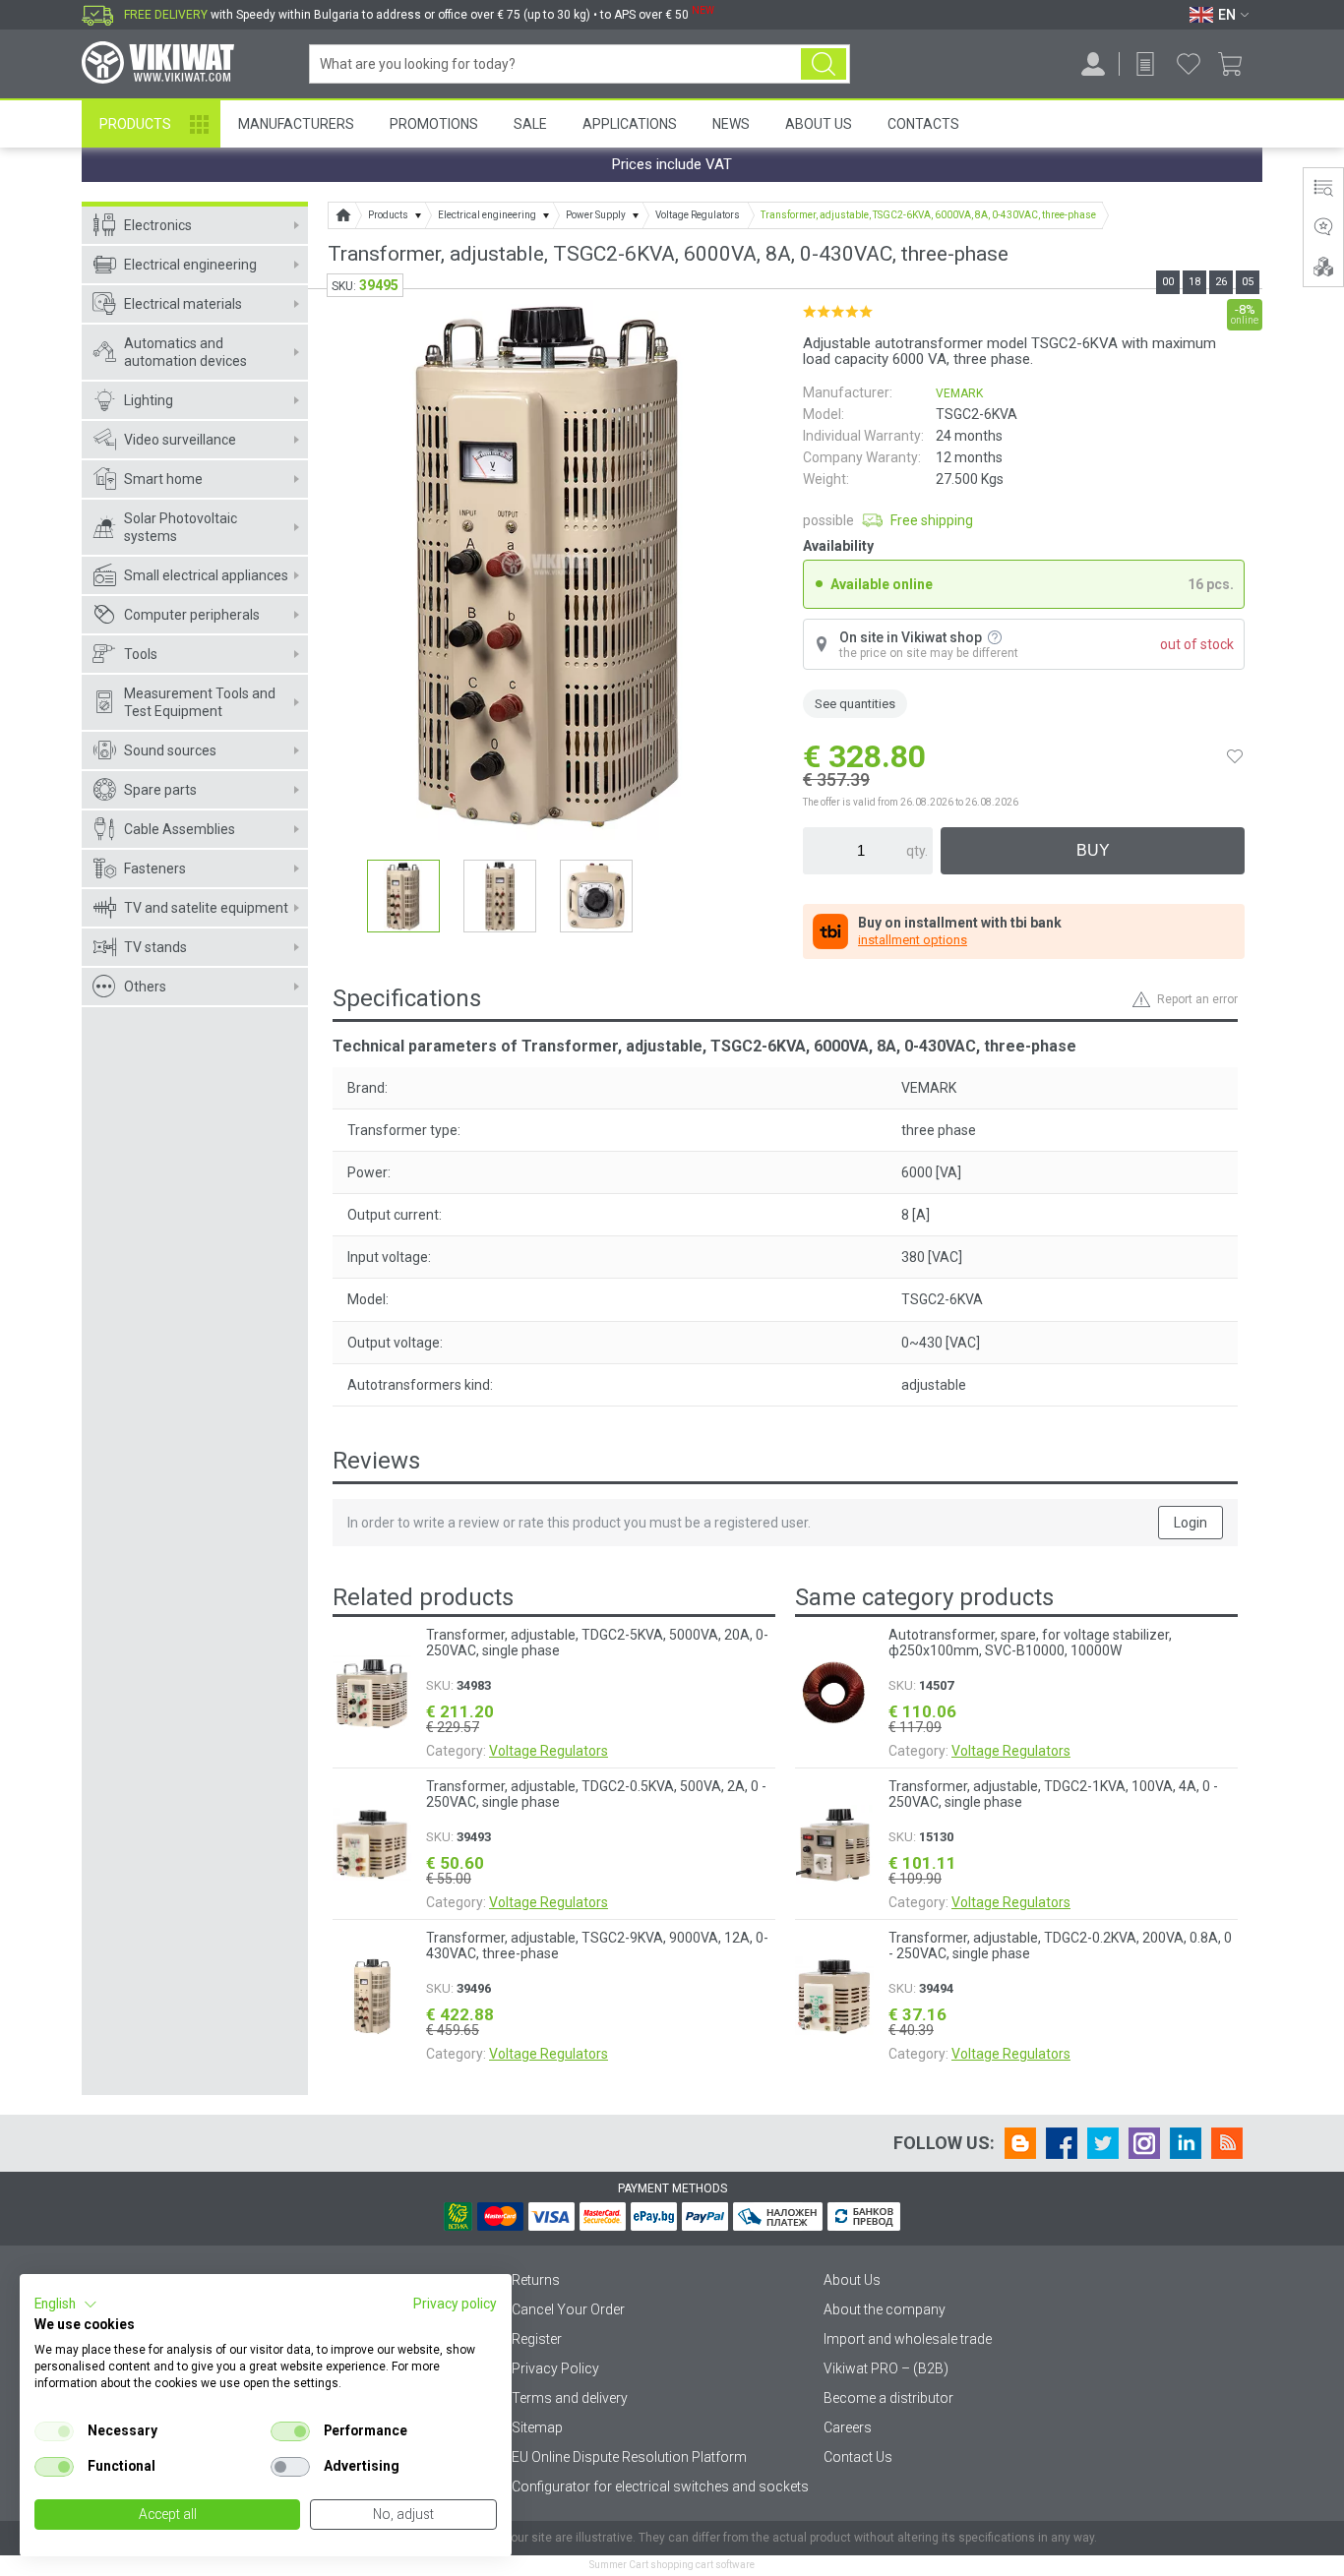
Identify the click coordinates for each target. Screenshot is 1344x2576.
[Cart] (1237, 64)
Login (1191, 1523)
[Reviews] (1323, 227)
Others (145, 987)
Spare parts (160, 790)
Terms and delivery (570, 2398)
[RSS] (1227, 2143)
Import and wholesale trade (908, 2339)
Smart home (163, 479)
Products (135, 124)
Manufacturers (296, 124)
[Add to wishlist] (1235, 756)
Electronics (158, 225)
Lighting (149, 400)
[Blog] (1020, 2143)
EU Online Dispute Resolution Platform (629, 2457)
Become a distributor (888, 2398)
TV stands (155, 947)
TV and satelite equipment (206, 908)
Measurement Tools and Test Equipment (200, 702)
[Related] (1323, 267)
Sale (530, 124)
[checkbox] (54, 2431)
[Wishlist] (1189, 64)
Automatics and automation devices (185, 352)
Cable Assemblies (180, 829)
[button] (66, 2305)
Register (537, 2339)
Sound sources (170, 750)
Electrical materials (183, 304)
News (731, 124)
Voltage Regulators (549, 1751)
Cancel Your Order (568, 2309)
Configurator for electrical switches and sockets (660, 2486)
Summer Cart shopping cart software (672, 2565)
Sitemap (537, 2427)
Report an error (1197, 999)
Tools (141, 654)
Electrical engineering (190, 265)
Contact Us (858, 2457)
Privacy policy (455, 2304)
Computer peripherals (192, 615)
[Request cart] (1145, 64)
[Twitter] (1103, 2143)
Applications (630, 124)
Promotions (434, 124)
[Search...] (824, 64)
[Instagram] (1144, 2143)
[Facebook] (1062, 2143)
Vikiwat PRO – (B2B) (886, 2368)
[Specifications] (1323, 188)
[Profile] (1093, 64)
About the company (885, 2309)
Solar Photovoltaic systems (181, 527)
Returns (536, 2280)
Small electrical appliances (206, 575)
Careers (848, 2427)
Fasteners (155, 869)
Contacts (923, 124)
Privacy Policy (555, 2368)
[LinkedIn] (1186, 2143)
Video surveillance (180, 440)
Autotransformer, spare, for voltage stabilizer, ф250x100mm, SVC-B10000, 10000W (1030, 1643)
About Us (819, 124)
